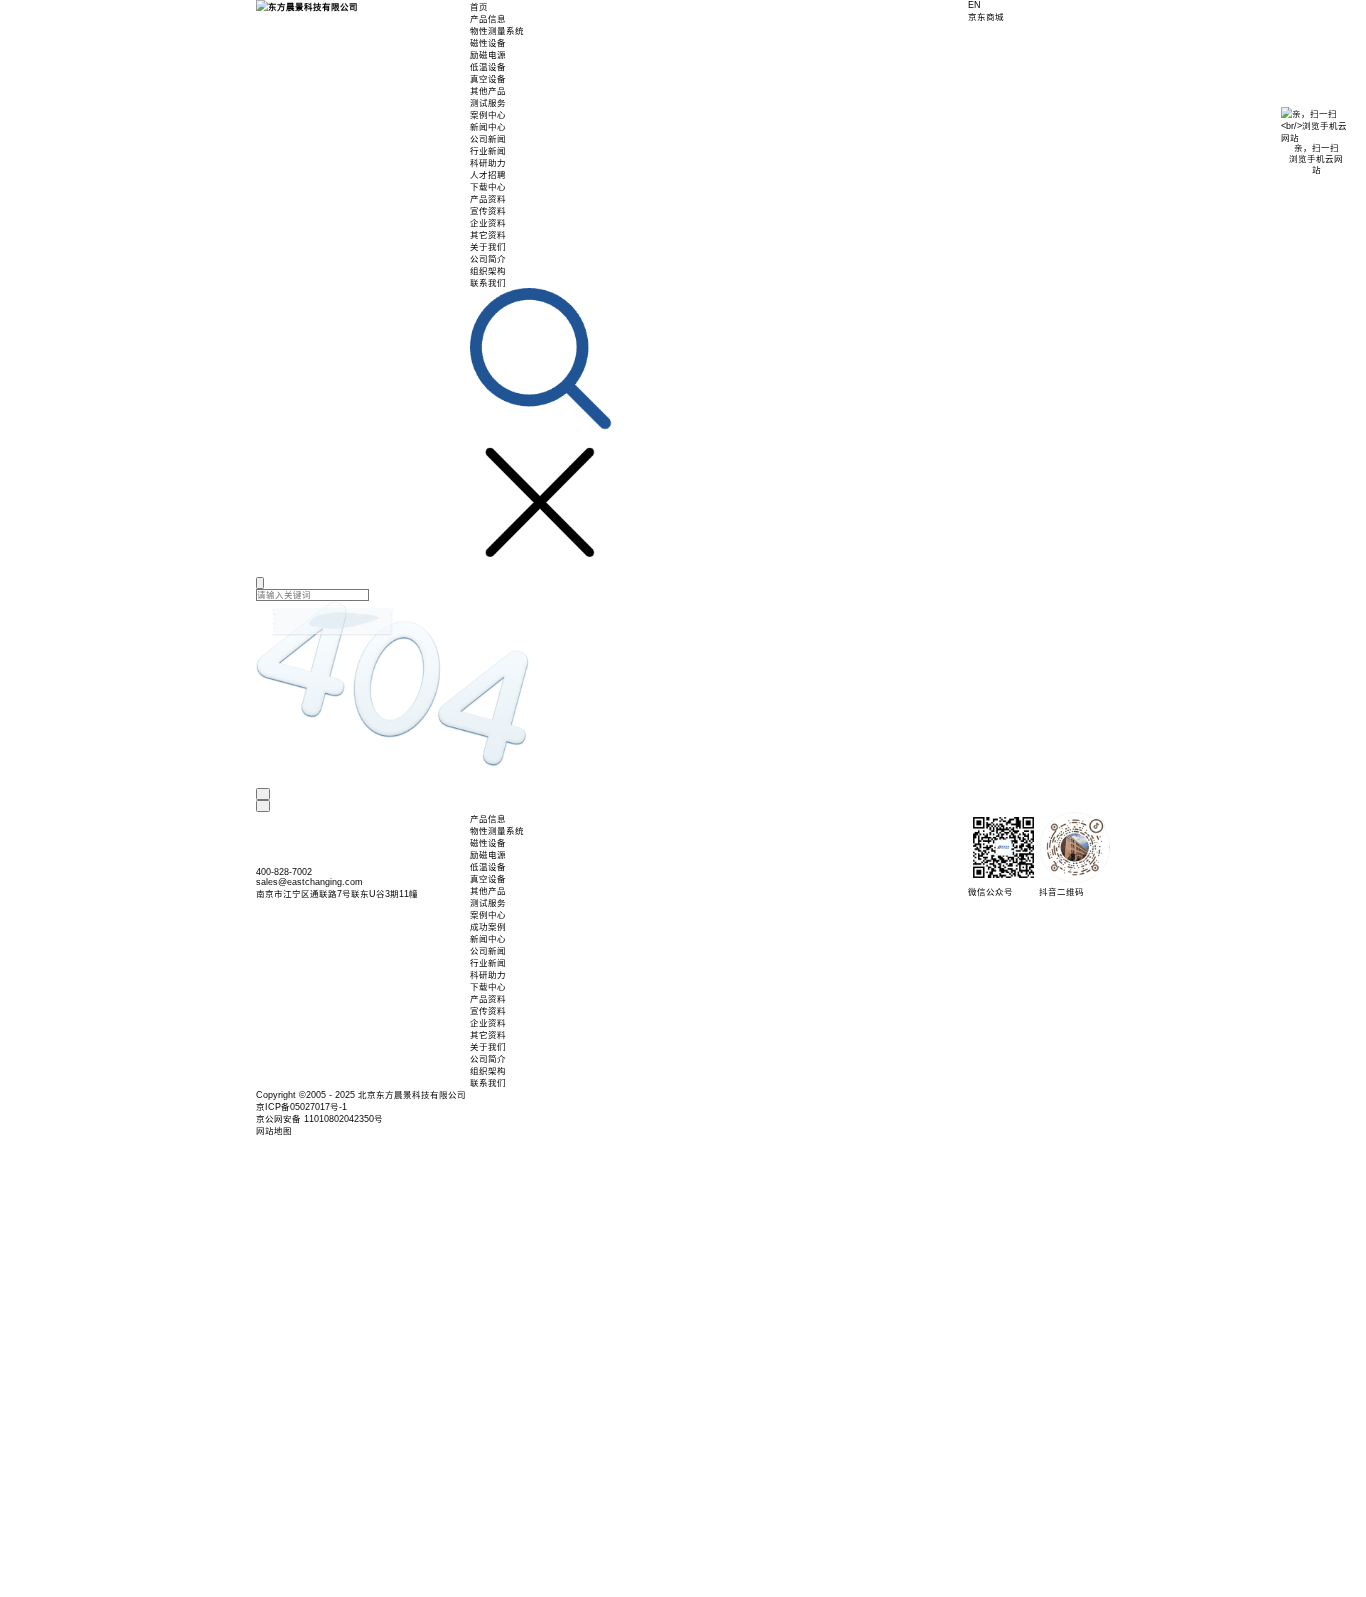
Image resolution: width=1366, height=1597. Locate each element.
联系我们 (488, 283)
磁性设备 (488, 43)
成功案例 (488, 927)
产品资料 (488, 199)
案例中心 (488, 115)
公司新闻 (488, 139)
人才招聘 (488, 175)
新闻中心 (488, 127)
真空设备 (488, 79)
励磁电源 (488, 55)
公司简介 (488, 259)
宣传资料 (488, 211)
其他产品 (488, 91)
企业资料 (488, 223)
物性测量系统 (497, 31)
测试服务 (488, 103)
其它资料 (488, 235)
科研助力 (488, 163)
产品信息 (488, 19)
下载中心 (488, 187)
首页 (479, 7)
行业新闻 (488, 151)
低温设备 (488, 67)
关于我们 (488, 247)
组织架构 (488, 271)
